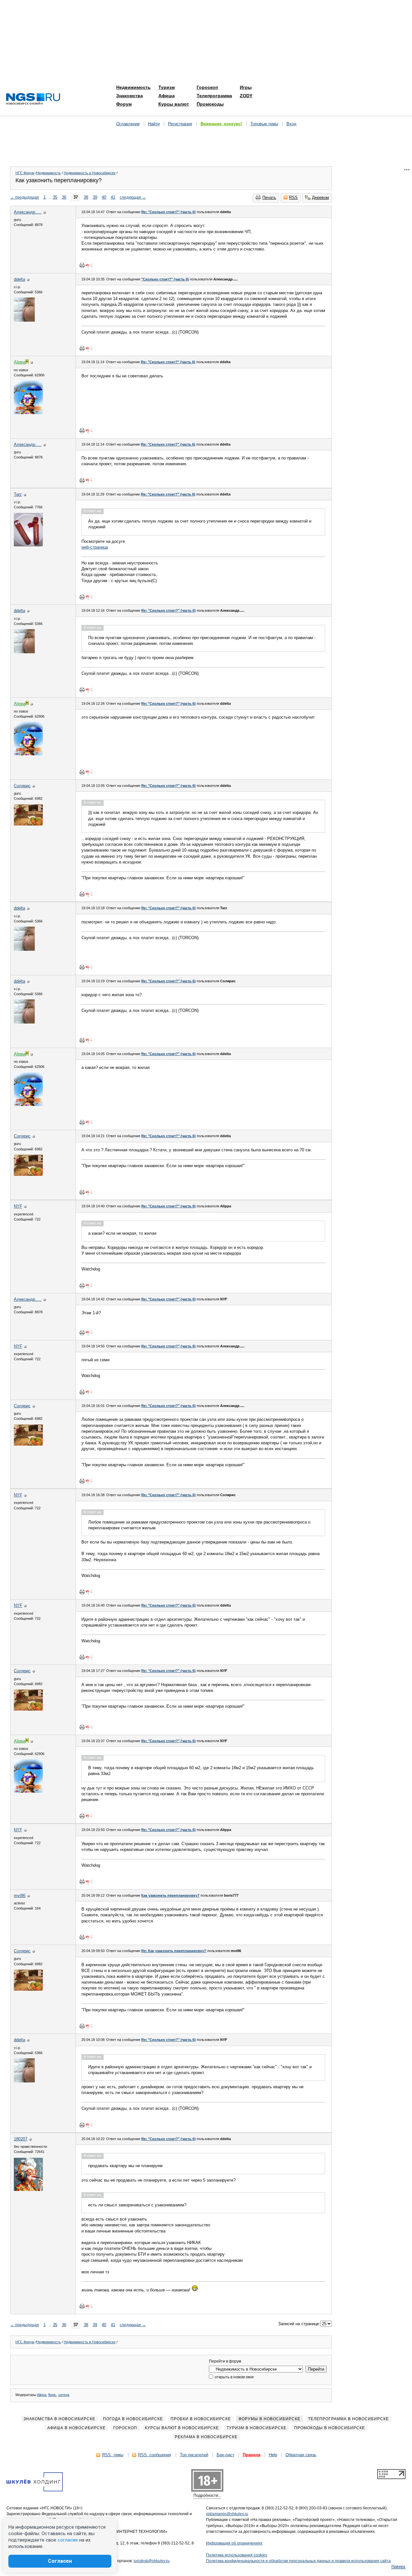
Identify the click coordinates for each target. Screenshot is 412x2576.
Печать (269, 198)
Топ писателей (194, 2455)
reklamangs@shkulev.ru (227, 2514)
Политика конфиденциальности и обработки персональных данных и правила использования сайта (298, 2561)
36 (64, 197)
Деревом (320, 198)
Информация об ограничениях (234, 2543)
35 (55, 197)
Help (273, 2455)
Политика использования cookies (237, 2555)
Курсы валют (174, 104)
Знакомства (130, 96)
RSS (293, 198)
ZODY (246, 96)
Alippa (42, 2395)
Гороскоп (207, 87)
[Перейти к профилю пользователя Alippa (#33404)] (28, 413)
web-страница (95, 547)
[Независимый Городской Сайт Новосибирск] (33, 99)
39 (95, 197)
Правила (252, 2455)
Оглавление (128, 124)
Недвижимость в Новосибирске (90, 173)
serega (64, 2395)
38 (86, 197)
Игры (246, 87)
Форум (124, 104)
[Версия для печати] (82, 265)
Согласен (60, 2561)
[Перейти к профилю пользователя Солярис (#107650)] (28, 824)
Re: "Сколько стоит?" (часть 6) (169, 212)
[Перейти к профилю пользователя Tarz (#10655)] (28, 545)
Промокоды (210, 104)
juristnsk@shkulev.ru (152, 2561)
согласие (68, 2540)
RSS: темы (113, 2455)
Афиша (167, 96)
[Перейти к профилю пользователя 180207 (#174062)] (28, 2189)
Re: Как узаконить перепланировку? (174, 1951)
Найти (154, 124)
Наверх (398, 2567)
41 (113, 197)
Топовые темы (264, 124)
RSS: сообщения (154, 2455)
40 (104, 197)
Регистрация (180, 124)
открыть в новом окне (234, 2377)
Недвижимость (133, 87)
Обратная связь (301, 2455)
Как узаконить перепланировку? (170, 1895)
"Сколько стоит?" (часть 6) (165, 279)
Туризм (167, 87)
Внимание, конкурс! (221, 124)
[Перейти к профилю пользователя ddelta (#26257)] (24, 320)
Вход (291, 124)
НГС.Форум (25, 173)
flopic (52, 2395)
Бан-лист (225, 2455)
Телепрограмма (214, 96)
